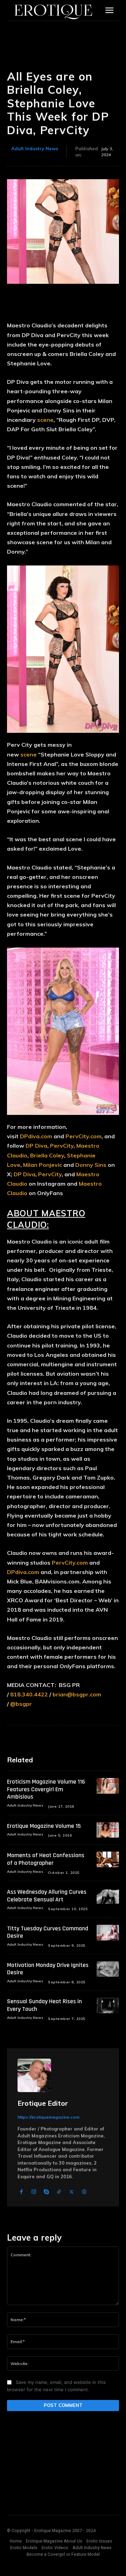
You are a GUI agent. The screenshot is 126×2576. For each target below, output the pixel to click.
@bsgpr (21, 1704)
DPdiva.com (36, 1136)
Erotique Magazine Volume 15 (44, 1826)
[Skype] (46, 2192)
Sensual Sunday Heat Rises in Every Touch (44, 2005)
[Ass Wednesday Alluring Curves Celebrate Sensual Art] (108, 1896)
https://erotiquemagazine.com (48, 2117)
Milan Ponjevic (43, 1165)
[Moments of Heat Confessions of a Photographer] (108, 1859)
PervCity (62, 1146)
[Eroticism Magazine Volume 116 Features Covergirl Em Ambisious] (108, 1786)
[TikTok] (59, 2192)
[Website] (84, 2192)
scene (45, 420)
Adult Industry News (35, 149)
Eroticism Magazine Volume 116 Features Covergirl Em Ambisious (46, 1789)
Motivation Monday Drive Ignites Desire (48, 1969)
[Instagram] (34, 2192)
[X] (72, 2192)
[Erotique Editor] (34, 2075)
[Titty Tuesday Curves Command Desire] (108, 1933)
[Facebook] (21, 2192)
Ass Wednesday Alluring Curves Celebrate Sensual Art (47, 1896)
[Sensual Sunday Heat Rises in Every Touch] (108, 2005)
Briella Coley (47, 1155)
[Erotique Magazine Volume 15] (108, 1830)
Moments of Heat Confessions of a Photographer (46, 1859)
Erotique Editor (43, 2103)
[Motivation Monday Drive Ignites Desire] (108, 1969)
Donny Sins (91, 1165)
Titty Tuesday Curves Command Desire (48, 1932)
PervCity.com (83, 1136)
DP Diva (36, 1146)
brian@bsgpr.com (77, 1694)
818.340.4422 (29, 1694)
